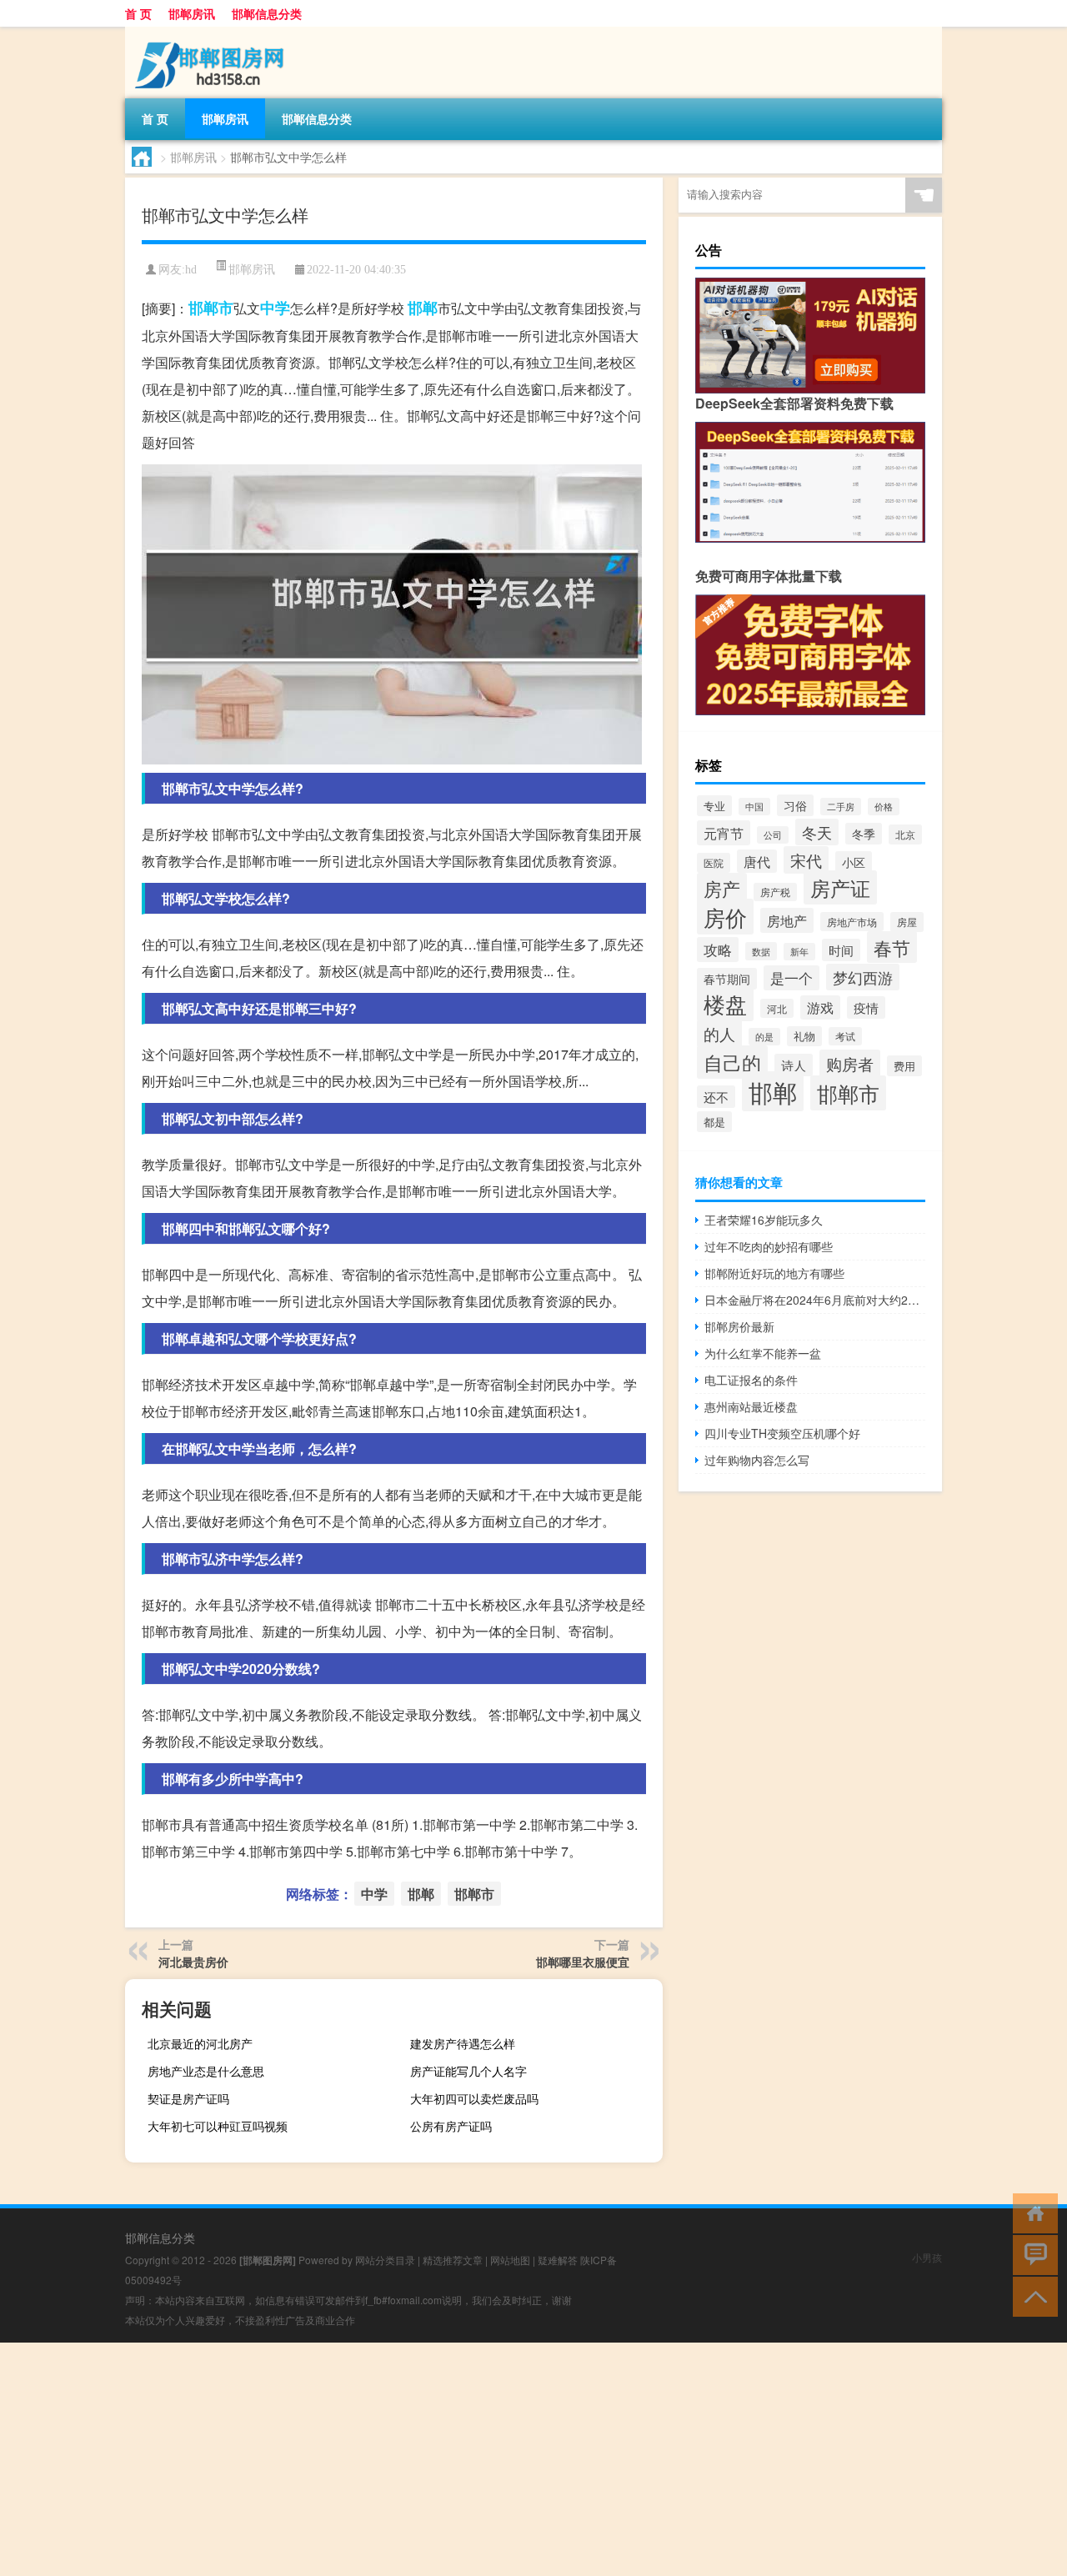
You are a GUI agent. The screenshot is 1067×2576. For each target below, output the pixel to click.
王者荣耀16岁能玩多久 (764, 1220)
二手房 (841, 807)
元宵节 (724, 833)
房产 (722, 888)
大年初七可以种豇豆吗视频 (218, 2126)
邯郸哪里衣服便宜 (583, 1962)
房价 (725, 917)
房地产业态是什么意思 (206, 2071)
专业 (714, 806)
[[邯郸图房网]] (213, 33)
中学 (275, 308)
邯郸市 (211, 308)
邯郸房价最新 (739, 1326)
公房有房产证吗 (451, 2126)
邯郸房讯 (192, 13)
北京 (905, 834)
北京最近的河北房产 (200, 2043)
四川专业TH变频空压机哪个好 (782, 1433)
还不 (716, 1097)
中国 (754, 807)
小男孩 (927, 2257)
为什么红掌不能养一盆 (763, 1353)
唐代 (757, 861)
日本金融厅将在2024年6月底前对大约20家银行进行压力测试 (815, 1300)
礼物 (804, 1036)
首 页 (138, 13)
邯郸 (423, 308)
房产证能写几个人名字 (468, 2071)
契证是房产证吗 (188, 2098)
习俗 (795, 805)
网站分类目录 (385, 2260)
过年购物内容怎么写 (757, 1460)
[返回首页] (1032, 2212)
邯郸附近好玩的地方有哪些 (774, 1273)
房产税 (775, 892)
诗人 (794, 1065)
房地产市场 (852, 922)
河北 (777, 1008)
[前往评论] (1032, 2254)
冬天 (817, 832)
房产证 (840, 887)
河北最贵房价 (193, 1962)
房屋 (907, 922)
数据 (761, 951)
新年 (799, 952)
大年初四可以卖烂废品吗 (474, 2098)
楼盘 (725, 1003)
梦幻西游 (863, 977)
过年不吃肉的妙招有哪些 (769, 1246)
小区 (854, 862)
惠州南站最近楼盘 (751, 1406)
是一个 (791, 978)
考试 (845, 1036)
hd (191, 270)
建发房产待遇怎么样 (463, 2043)
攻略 (718, 950)
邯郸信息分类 (267, 13)
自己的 (732, 1062)
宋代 (806, 860)
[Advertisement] (500, 2459)
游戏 (820, 1007)
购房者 (850, 1063)
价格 (884, 807)
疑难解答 (558, 2260)
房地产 (787, 920)
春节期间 (727, 979)
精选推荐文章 (453, 2260)
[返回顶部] (1032, 2295)
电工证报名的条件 (751, 1380)
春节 (892, 947)
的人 (719, 1033)
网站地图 (510, 2260)
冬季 (864, 834)
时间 (841, 950)
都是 (714, 1122)
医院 (714, 863)
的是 (764, 1037)
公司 (773, 835)
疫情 (866, 1007)
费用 (904, 1066)
